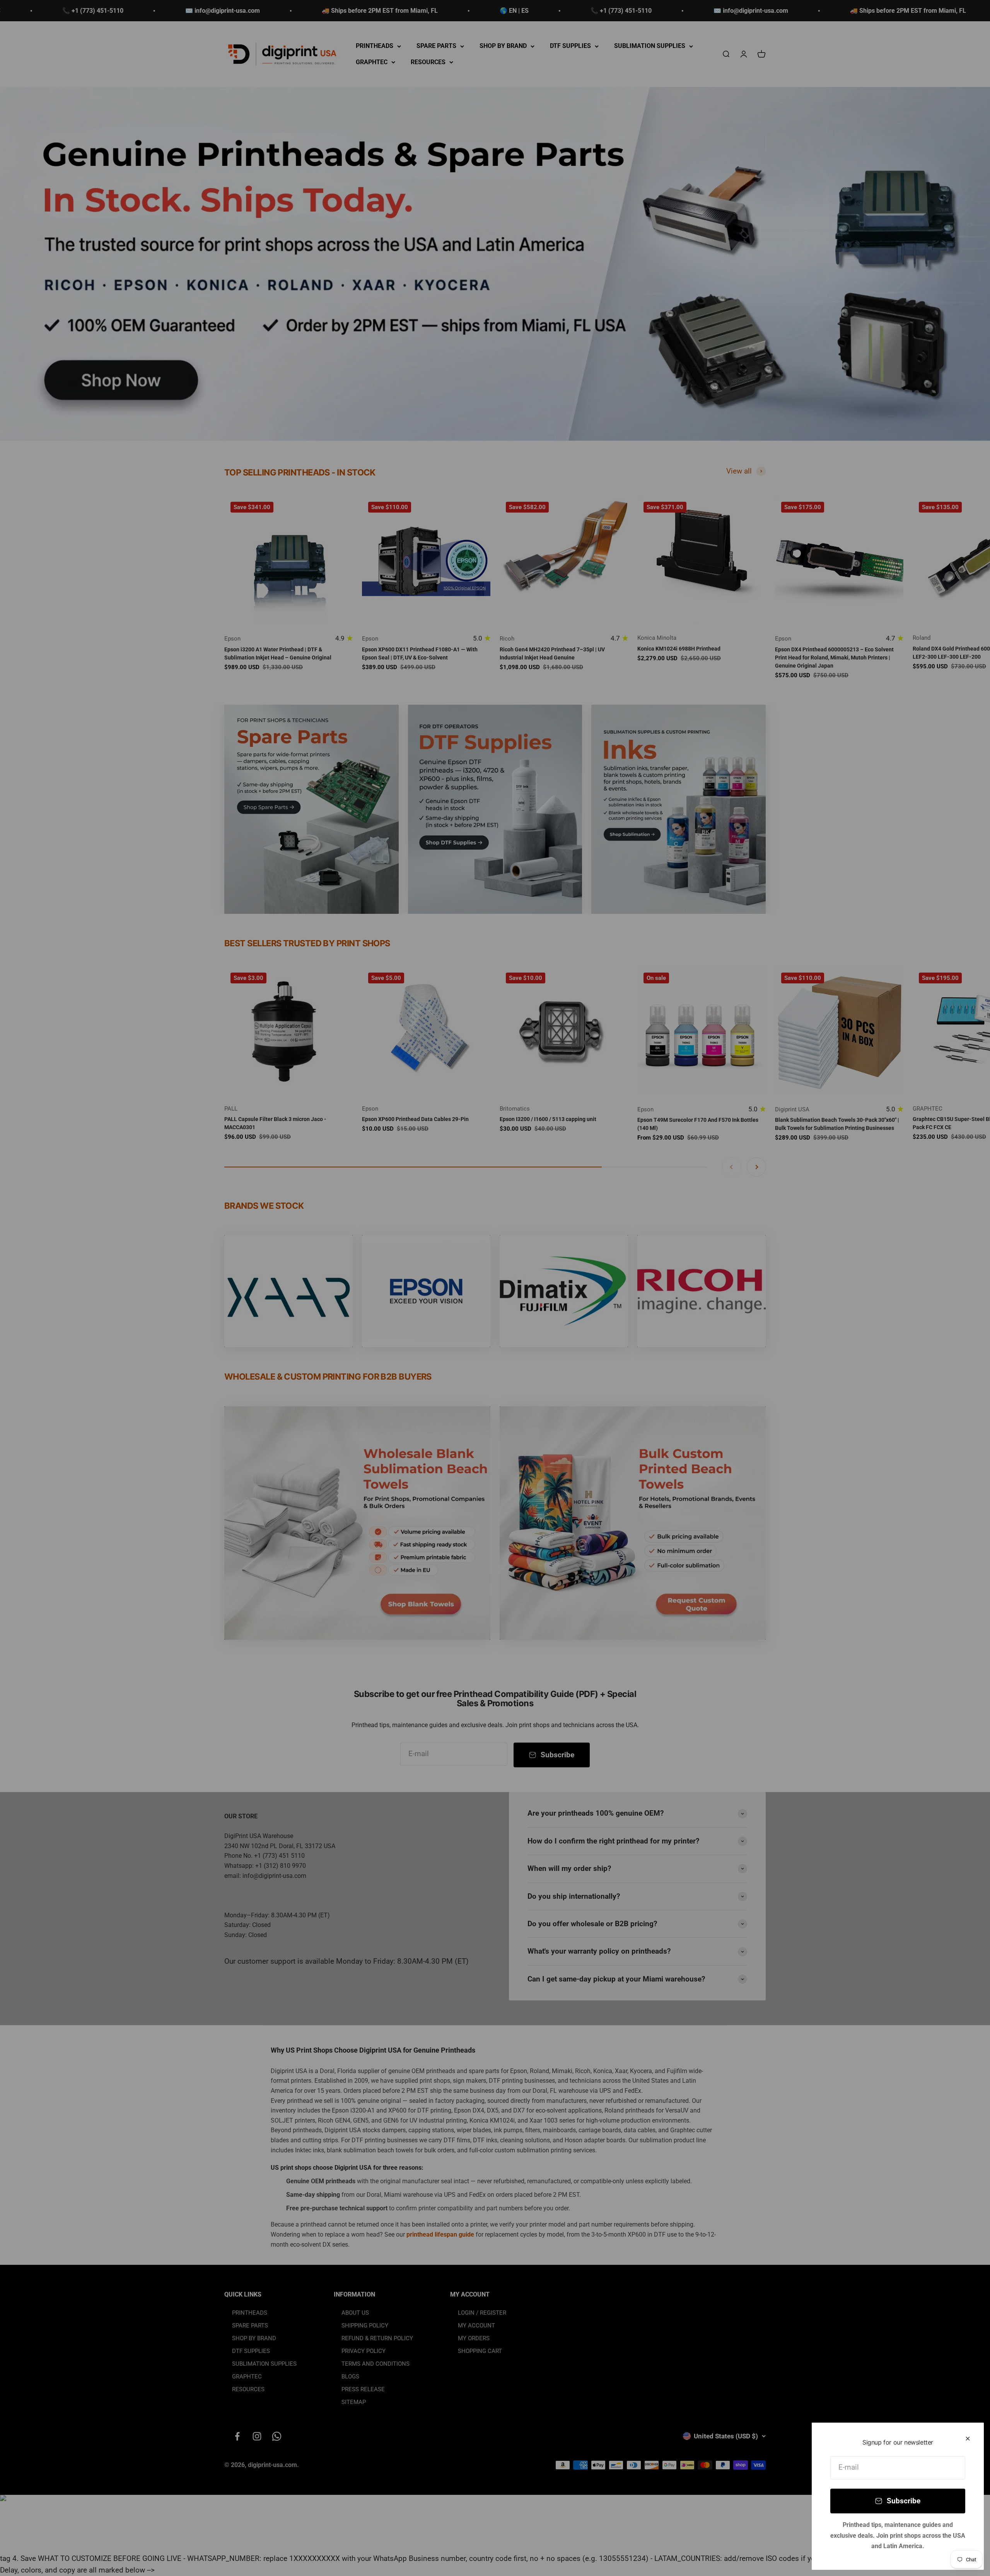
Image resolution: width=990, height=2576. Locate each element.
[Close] (968, 2439)
